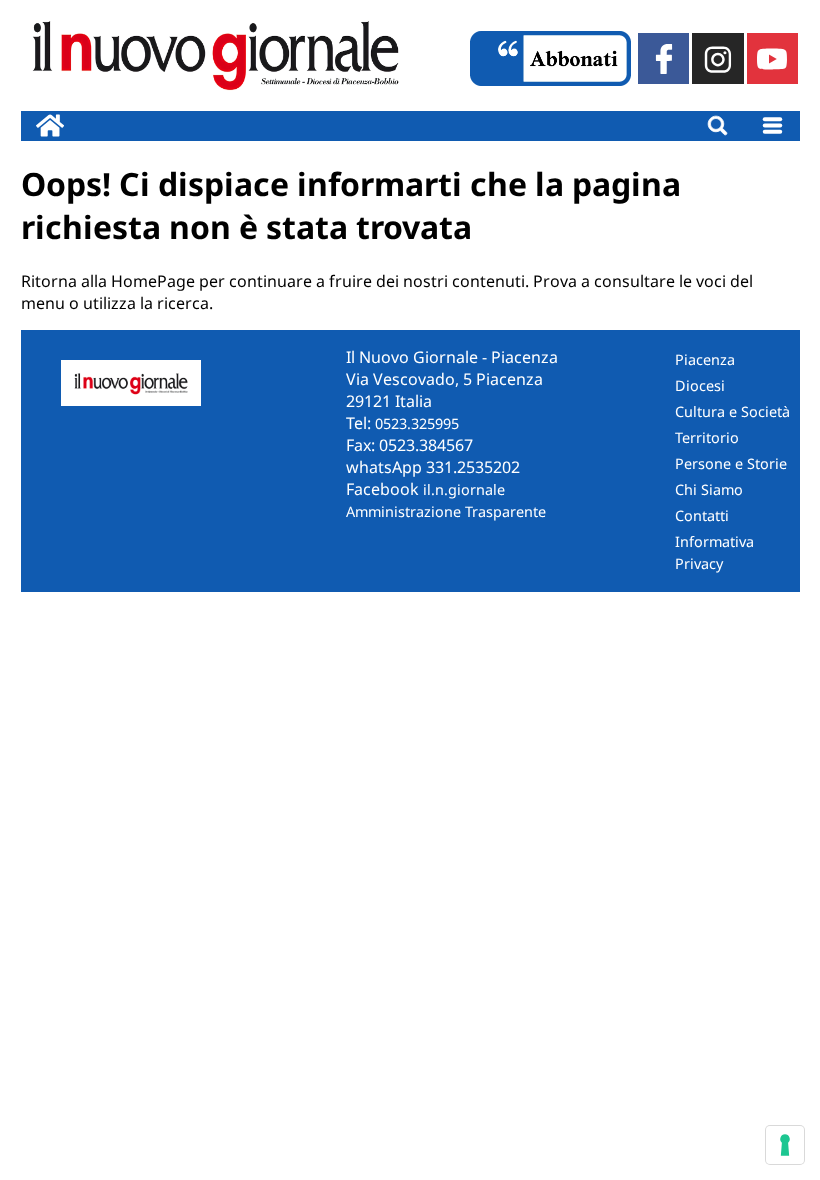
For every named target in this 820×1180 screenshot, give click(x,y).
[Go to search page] (717, 126)
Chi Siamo (709, 489)
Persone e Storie (731, 463)
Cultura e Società (732, 411)
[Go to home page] (50, 126)
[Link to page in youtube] (772, 58)
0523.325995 (417, 423)
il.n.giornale (464, 489)
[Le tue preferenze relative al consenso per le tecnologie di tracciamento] (785, 1145)
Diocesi (700, 385)
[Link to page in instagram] (717, 58)
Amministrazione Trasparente (446, 511)
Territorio (707, 437)
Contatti (702, 515)
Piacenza (705, 359)
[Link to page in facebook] (663, 58)
